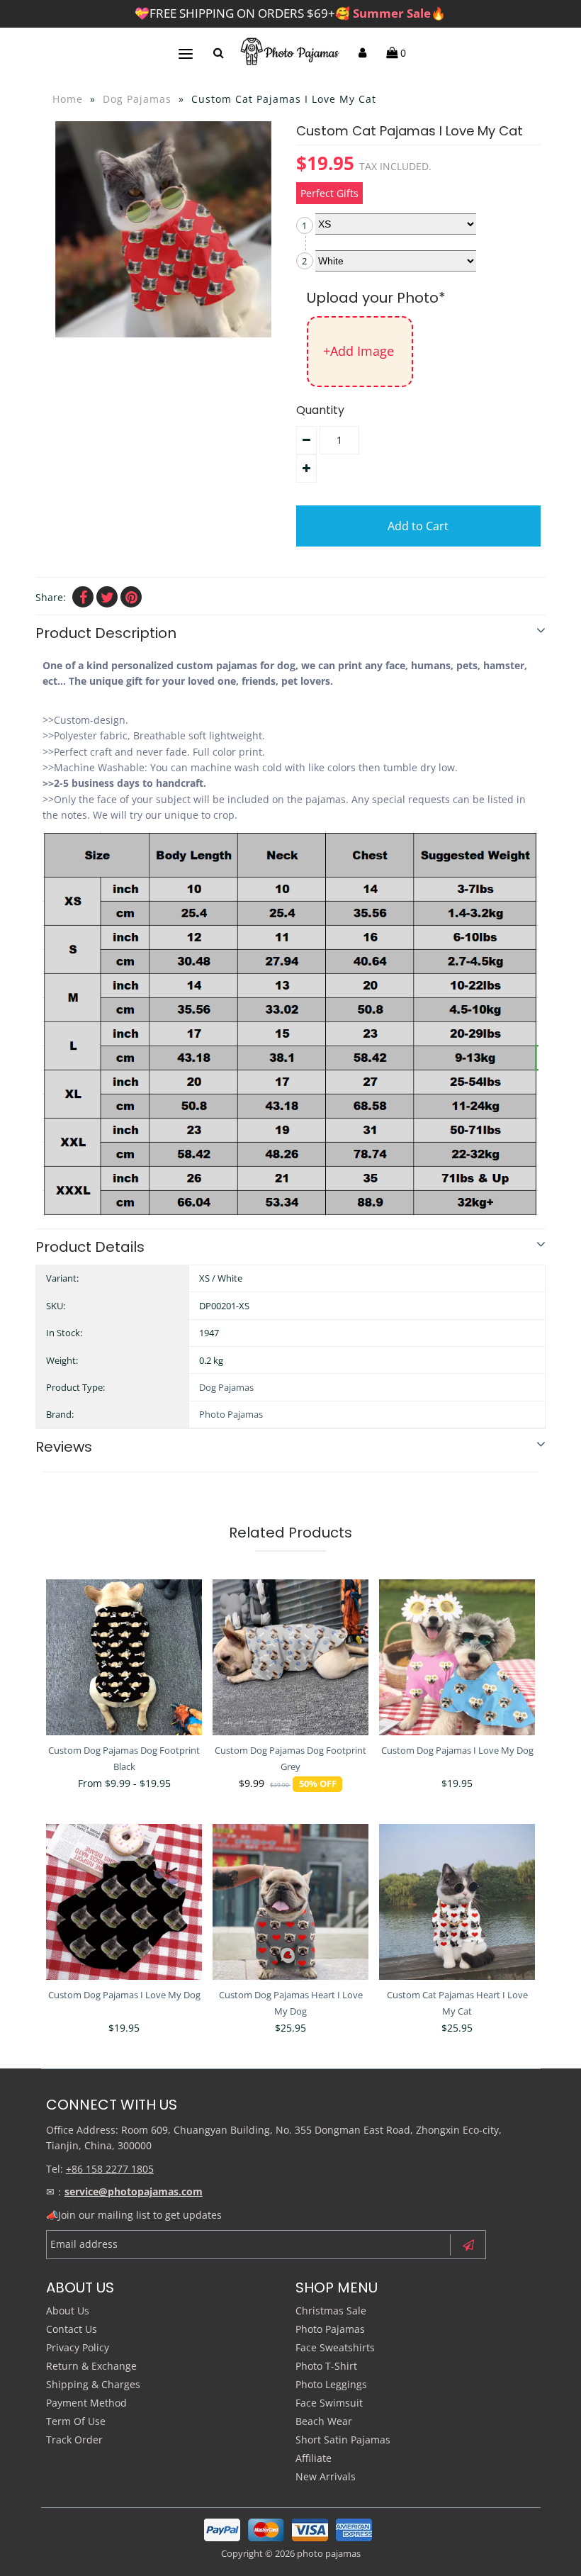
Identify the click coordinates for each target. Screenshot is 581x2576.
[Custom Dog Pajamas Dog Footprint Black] (124, 1657)
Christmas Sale (331, 2311)
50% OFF (318, 1784)
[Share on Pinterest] (131, 597)
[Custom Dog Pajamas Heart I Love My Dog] (290, 1902)
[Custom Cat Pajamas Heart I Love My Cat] (457, 1902)
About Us (68, 2311)
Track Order (74, 2440)
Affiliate (314, 2458)
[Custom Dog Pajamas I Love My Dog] (457, 1657)
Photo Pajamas (231, 1414)
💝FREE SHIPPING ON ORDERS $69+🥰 (290, 13)
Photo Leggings (331, 2384)
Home (68, 99)
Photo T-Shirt (326, 2366)
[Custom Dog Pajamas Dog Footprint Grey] (290, 1657)
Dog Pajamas (137, 99)
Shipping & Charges (93, 2384)
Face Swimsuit (329, 2403)
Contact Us (72, 2329)
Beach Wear (324, 2421)
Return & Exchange (91, 2366)
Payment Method (86, 2403)
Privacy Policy (78, 2347)
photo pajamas (329, 2553)
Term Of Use (76, 2421)
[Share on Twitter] (107, 597)
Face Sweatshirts (335, 2347)
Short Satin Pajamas (343, 2440)
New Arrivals (326, 2476)
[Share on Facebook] (83, 597)
